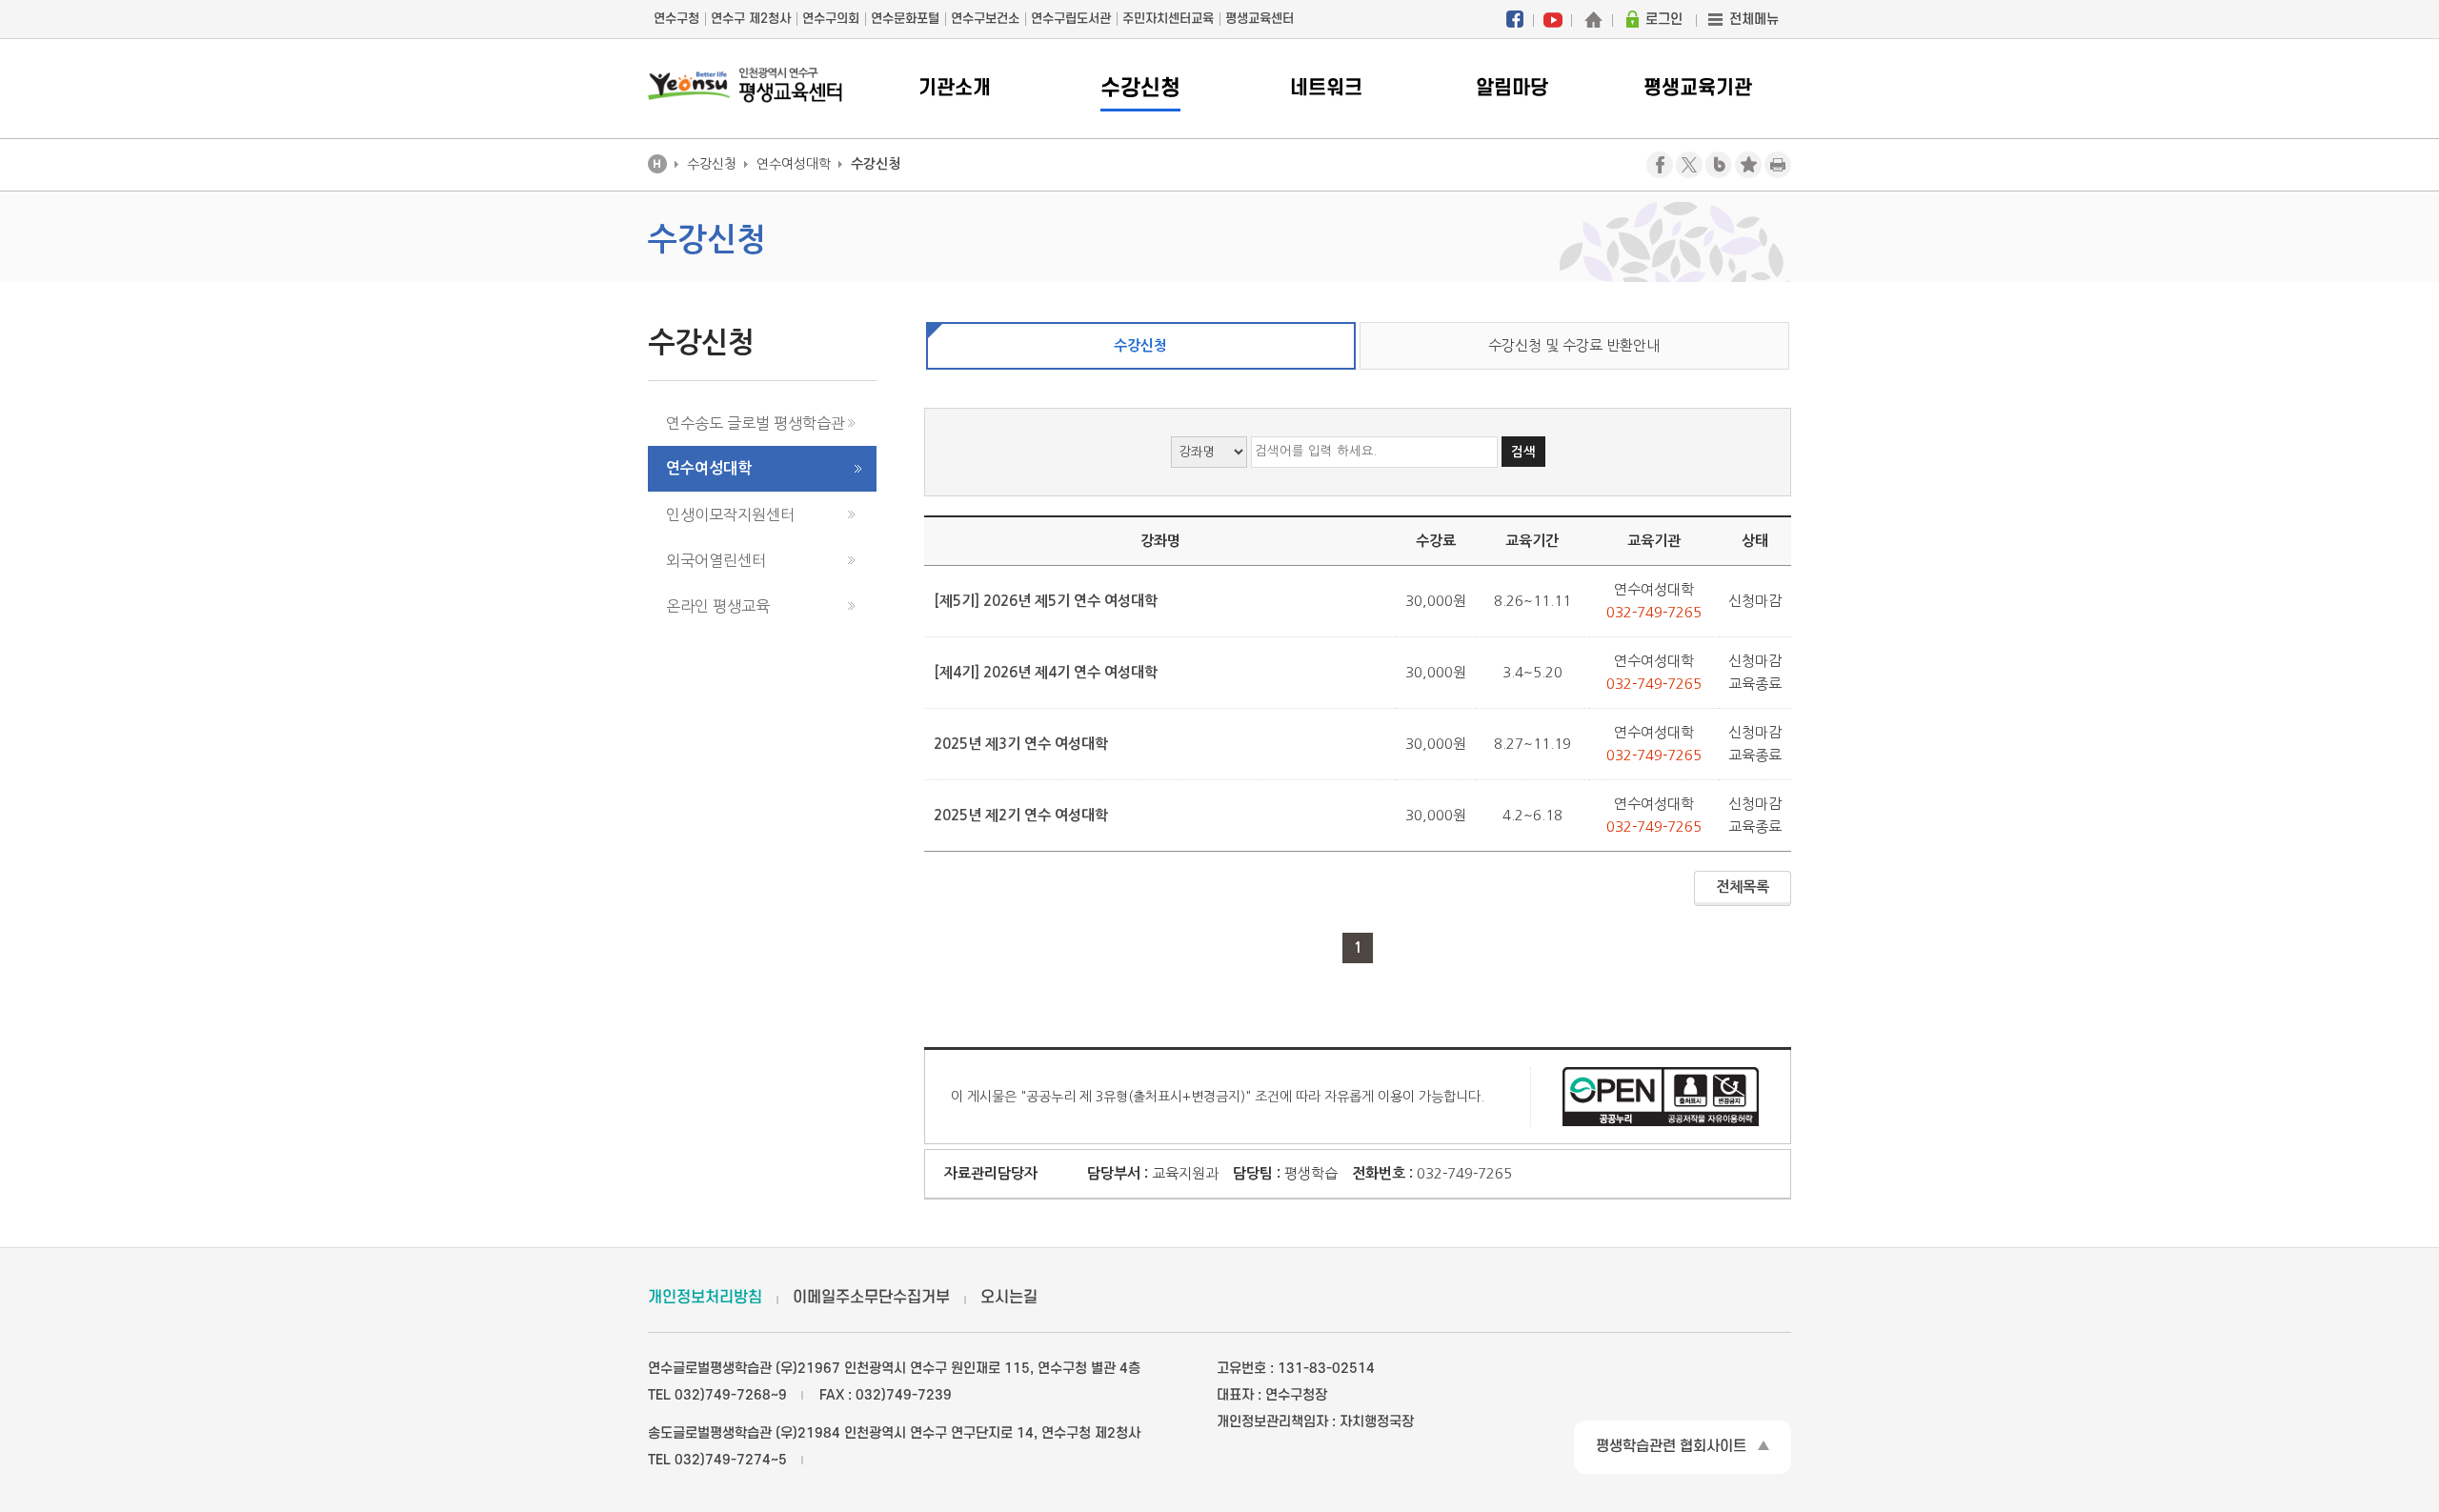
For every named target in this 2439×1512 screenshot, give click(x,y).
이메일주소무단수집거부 (871, 1298)
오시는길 (1009, 1298)
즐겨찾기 (1748, 165)
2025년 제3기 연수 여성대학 (1021, 744)
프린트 (1778, 165)
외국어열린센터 (716, 560)
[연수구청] (1593, 19)
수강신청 (1140, 345)
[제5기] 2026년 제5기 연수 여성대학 (1046, 601)
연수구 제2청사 (751, 19)
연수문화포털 (905, 19)
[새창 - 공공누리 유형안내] (1661, 1095)
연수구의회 (831, 19)
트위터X (1689, 165)
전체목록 (1743, 887)
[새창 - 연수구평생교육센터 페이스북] (1515, 19)
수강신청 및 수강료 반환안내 (1574, 345)
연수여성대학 (709, 468)
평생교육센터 (1260, 19)
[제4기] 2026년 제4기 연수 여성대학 (1046, 672)
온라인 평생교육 (718, 606)
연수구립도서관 (1071, 19)
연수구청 (676, 19)
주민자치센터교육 (1168, 19)
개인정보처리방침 (705, 1298)
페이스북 (1660, 165)
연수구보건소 (985, 19)
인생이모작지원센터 (730, 514)
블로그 (1719, 165)
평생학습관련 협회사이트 (1671, 1446)
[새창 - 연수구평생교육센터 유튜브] (1553, 19)
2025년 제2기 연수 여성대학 (1021, 815)
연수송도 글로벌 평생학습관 (756, 423)
